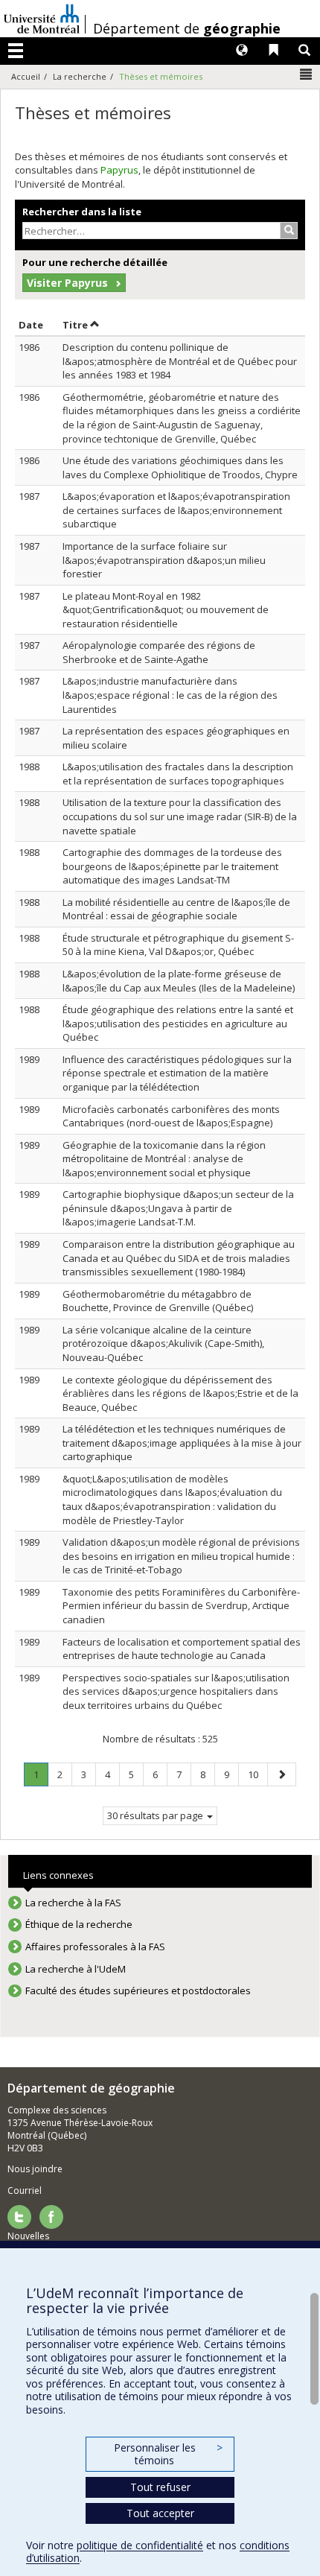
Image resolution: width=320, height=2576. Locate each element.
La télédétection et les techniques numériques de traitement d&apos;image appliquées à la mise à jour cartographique (182, 1443)
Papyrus (119, 170)
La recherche (80, 76)
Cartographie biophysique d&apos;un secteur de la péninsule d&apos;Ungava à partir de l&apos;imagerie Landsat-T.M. (178, 1208)
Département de (187, 28)
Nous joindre (35, 2169)
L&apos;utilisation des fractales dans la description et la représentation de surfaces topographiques (178, 774)
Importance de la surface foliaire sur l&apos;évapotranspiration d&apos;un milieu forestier (164, 560)
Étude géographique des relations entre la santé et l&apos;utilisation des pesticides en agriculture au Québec (178, 1023)
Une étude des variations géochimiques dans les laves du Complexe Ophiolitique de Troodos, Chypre (180, 467)
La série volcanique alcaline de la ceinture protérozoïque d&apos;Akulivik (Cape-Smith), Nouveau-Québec (163, 1343)
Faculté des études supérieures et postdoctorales (138, 1990)
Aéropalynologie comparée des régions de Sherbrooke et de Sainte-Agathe (159, 652)
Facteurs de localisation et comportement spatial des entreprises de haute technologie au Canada (182, 1649)
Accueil (26, 76)
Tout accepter (160, 2513)
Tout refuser (160, 2487)
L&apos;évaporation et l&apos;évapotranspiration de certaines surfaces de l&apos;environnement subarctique (176, 510)
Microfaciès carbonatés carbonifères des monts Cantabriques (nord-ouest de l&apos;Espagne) (171, 1116)
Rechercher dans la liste (82, 212)
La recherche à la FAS (73, 1903)
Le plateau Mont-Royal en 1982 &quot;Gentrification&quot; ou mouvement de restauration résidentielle (166, 610)
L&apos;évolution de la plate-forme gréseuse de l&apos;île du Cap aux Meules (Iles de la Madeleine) (179, 981)
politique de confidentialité (140, 2545)
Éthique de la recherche (79, 1924)
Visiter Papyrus (67, 283)
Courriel (25, 2190)
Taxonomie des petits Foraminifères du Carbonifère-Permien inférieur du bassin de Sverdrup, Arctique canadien (181, 1606)
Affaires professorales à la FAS (95, 1947)
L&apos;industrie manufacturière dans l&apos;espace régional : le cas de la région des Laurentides (170, 695)
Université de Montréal (42, 19)
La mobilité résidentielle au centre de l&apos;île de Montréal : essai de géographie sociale (176, 909)
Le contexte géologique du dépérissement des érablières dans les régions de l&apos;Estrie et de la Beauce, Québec (180, 1393)
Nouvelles (28, 2236)
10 (257, 1774)
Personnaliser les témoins (168, 2454)
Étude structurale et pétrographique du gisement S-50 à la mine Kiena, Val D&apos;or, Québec (178, 945)
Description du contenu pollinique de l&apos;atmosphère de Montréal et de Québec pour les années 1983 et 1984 (180, 361)
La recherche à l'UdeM (76, 1969)
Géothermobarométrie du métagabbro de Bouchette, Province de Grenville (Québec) (158, 1301)
